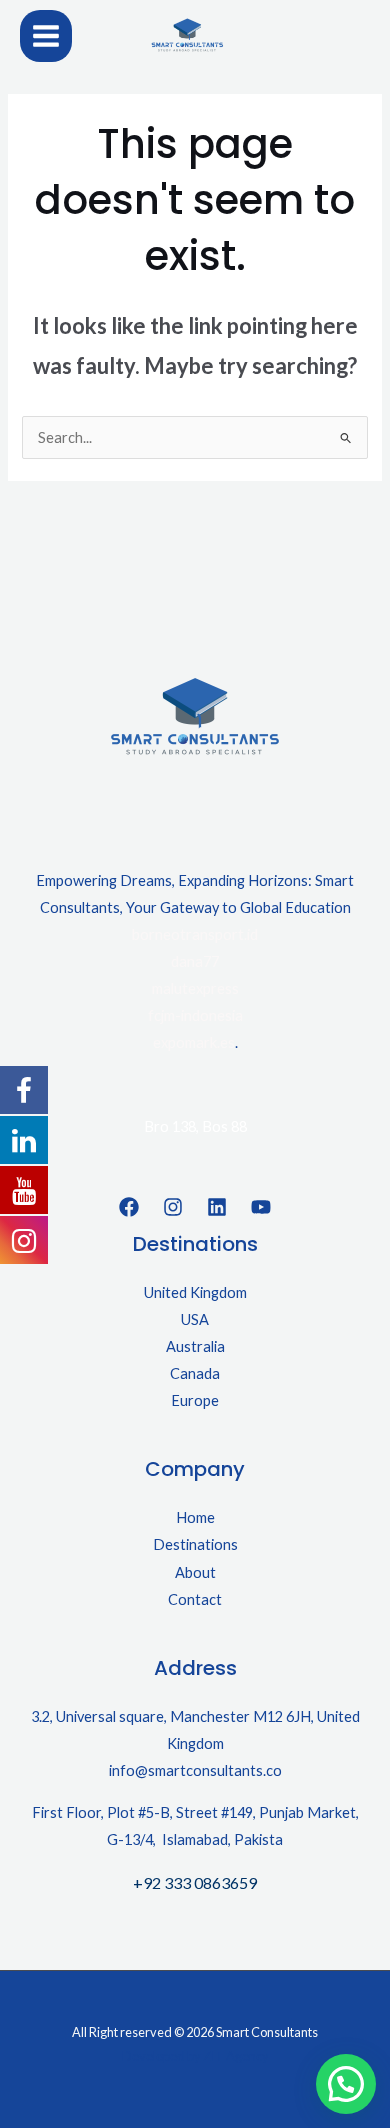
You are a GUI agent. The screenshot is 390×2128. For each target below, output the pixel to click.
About (195, 1572)
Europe (195, 1400)
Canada (195, 1373)
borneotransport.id (195, 934)
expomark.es (194, 1042)
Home (195, 1517)
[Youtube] (261, 1207)
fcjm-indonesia (195, 1015)
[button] (346, 2084)
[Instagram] (173, 1207)
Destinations (195, 1544)
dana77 (195, 961)
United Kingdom (195, 1292)
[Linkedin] (217, 1207)
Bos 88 (224, 1126)
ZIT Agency (236, 2056)
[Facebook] (129, 1207)
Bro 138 (170, 1126)
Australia (195, 1346)
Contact (195, 1599)
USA (195, 1319)
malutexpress (195, 988)
